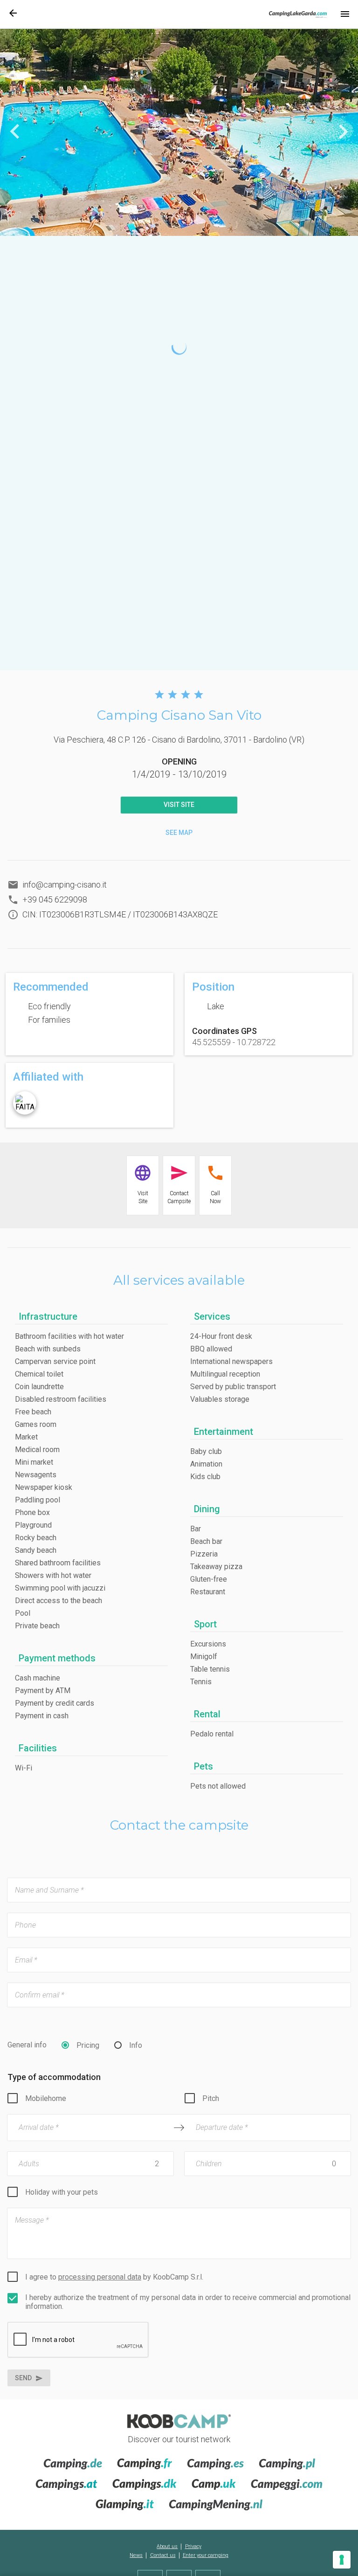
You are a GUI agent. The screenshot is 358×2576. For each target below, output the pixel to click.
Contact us (163, 2555)
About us (167, 2546)
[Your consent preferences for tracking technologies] (342, 2560)
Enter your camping (206, 2555)
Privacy (193, 2546)
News (136, 2555)
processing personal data (100, 2277)
